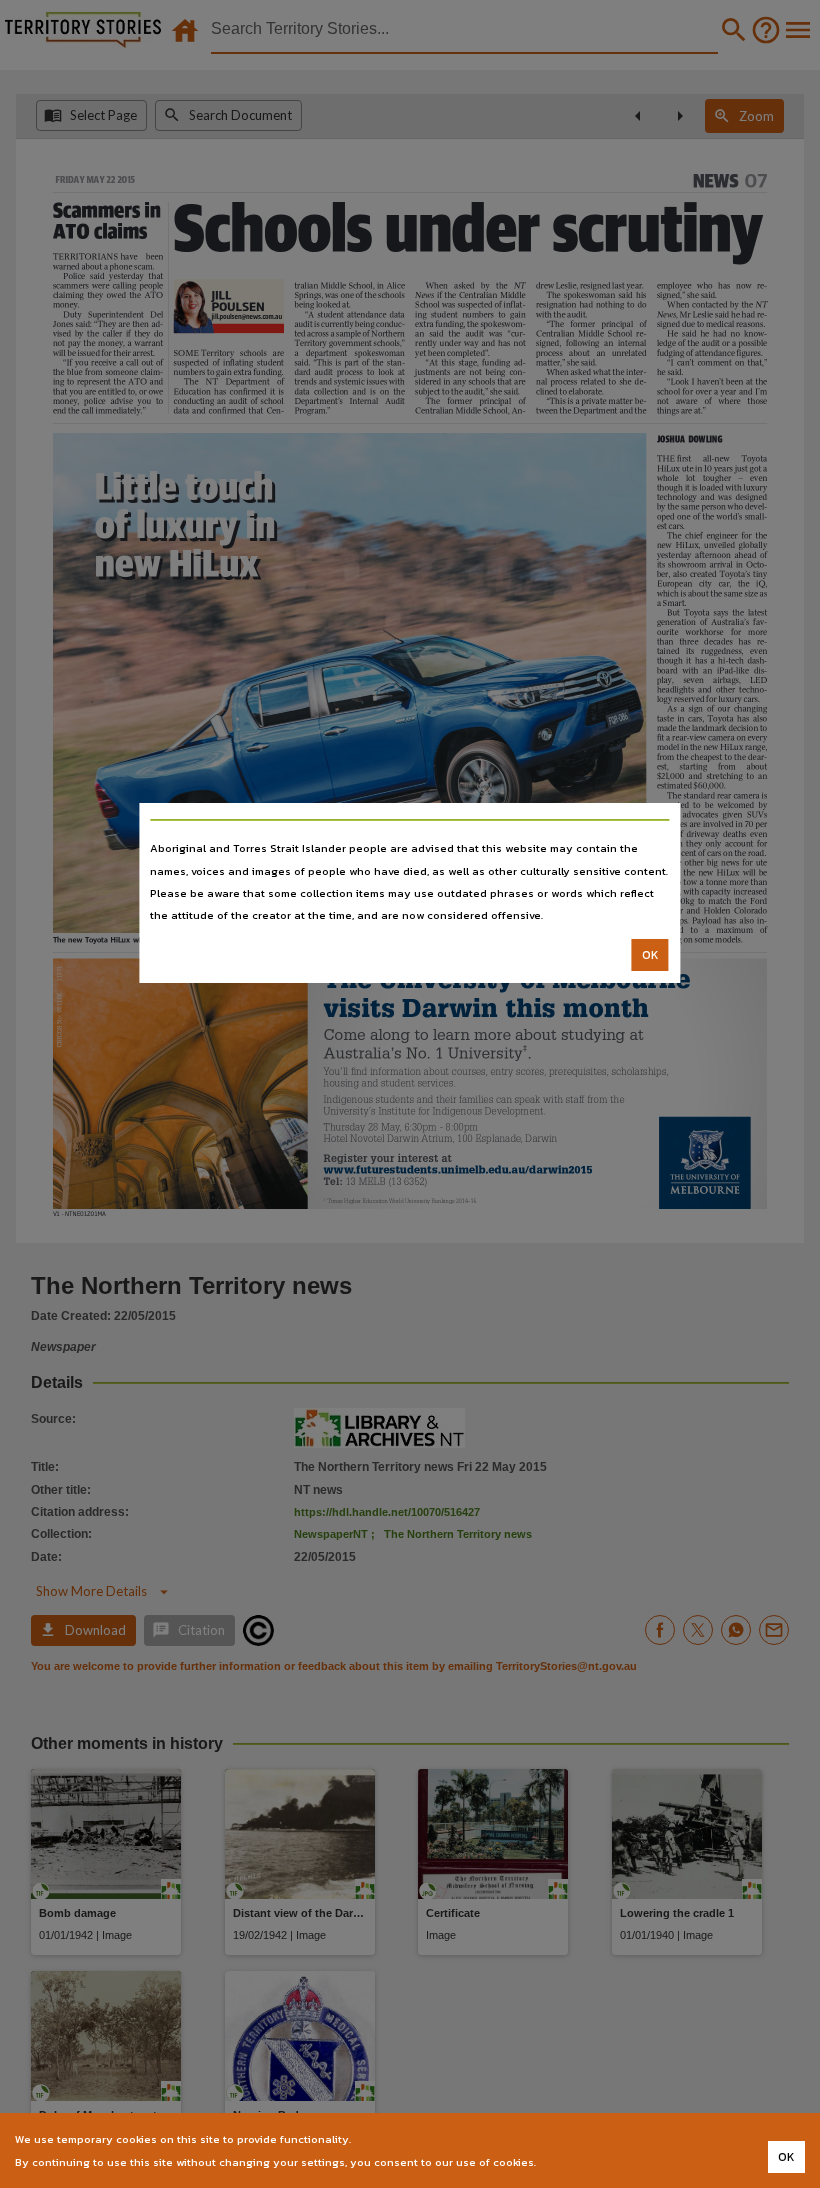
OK (650, 955)
